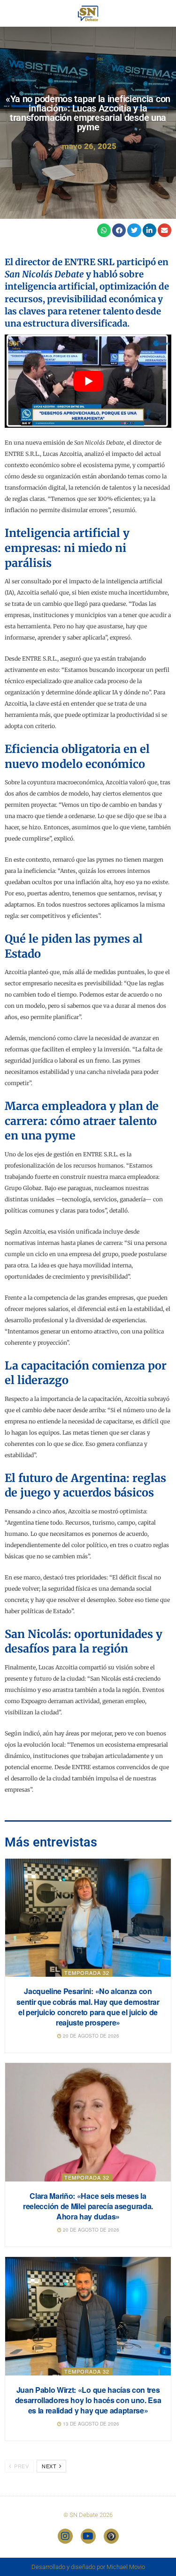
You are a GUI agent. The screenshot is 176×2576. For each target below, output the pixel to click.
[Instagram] (65, 2536)
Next (50, 2466)
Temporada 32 (87, 1973)
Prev (21, 2466)
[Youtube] (88, 2536)
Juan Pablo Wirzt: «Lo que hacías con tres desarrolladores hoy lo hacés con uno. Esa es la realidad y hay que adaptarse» (88, 2400)
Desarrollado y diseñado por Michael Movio (88, 2567)
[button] (104, 230)
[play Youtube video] (88, 381)
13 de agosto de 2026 (90, 2424)
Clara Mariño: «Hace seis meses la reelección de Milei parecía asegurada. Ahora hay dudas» (88, 2206)
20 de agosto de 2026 (90, 2036)
